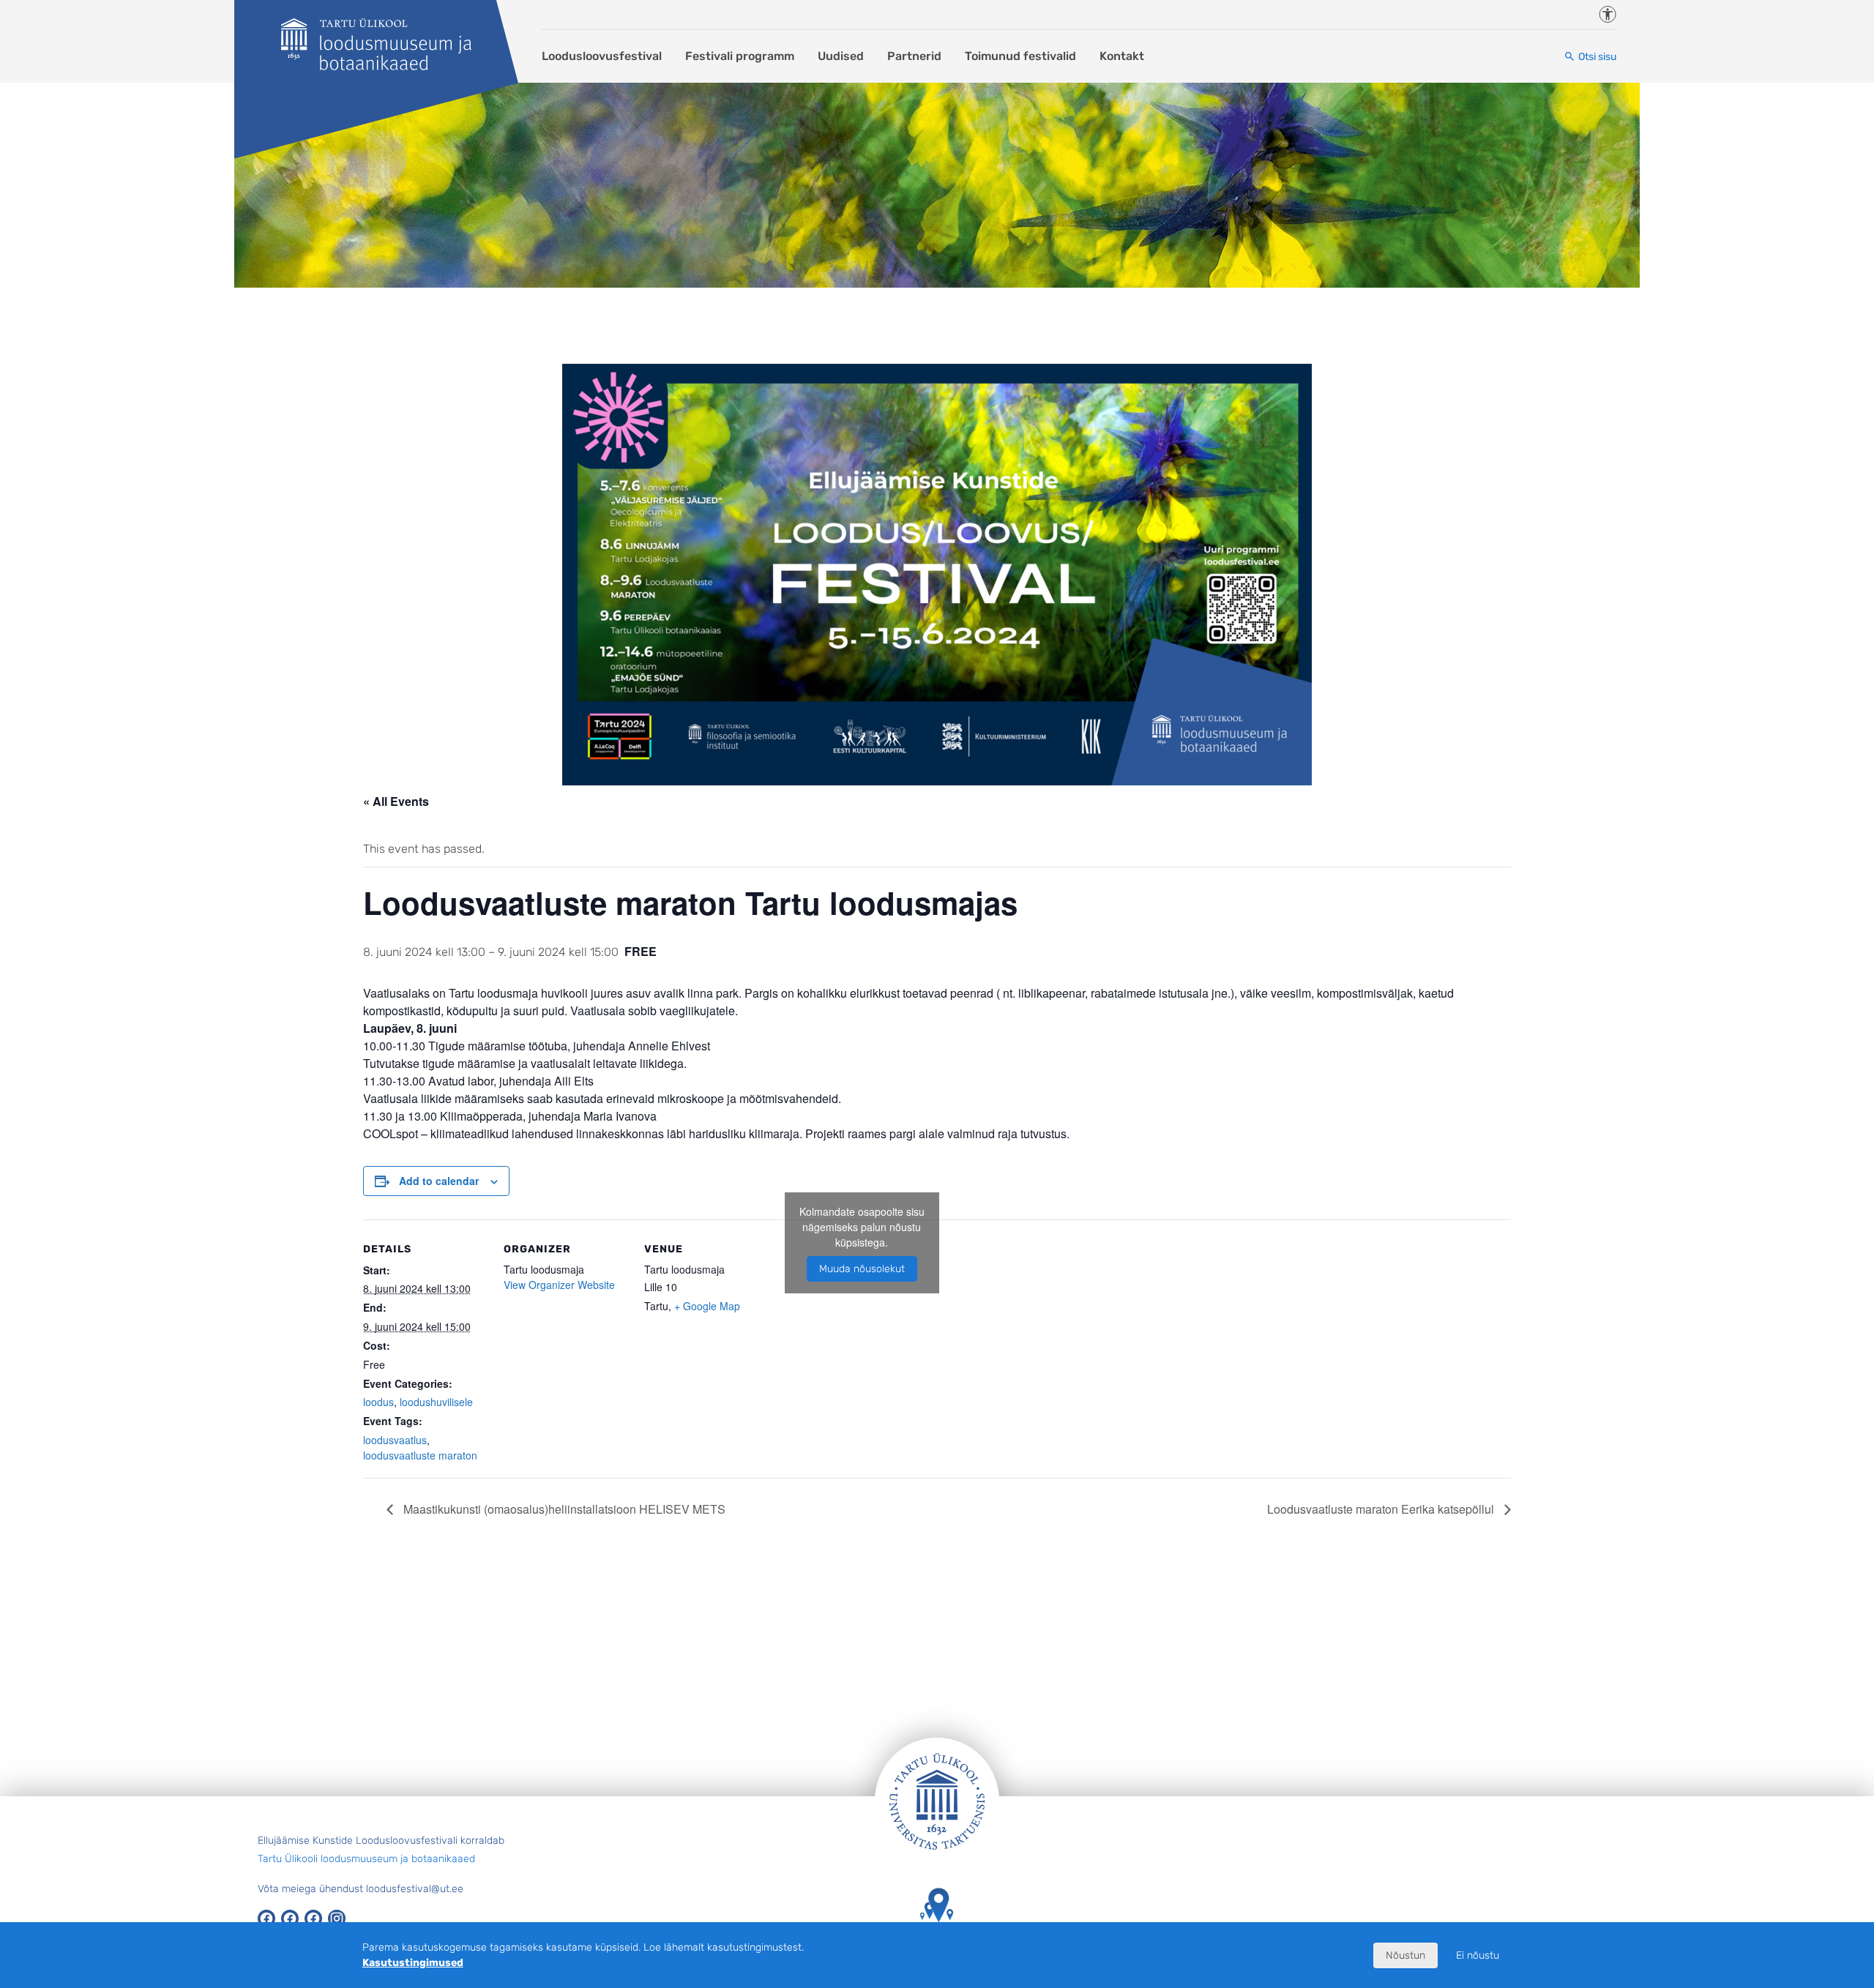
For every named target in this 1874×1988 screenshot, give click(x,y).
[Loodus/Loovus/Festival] (376, 44)
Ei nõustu (1478, 1955)
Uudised (841, 56)
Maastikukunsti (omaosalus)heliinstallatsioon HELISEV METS (563, 1509)
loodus (378, 1402)
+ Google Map (707, 1306)
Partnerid (914, 56)
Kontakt (1122, 56)
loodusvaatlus (395, 1440)
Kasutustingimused (413, 1963)
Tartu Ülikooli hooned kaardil (937, 1944)
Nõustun (1405, 1955)
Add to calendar (439, 1181)
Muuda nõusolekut (862, 1269)
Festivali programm (740, 56)
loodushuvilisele (436, 1402)
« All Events (396, 801)
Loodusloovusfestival (602, 56)
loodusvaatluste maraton (420, 1455)
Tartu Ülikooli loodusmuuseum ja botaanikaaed (366, 1859)
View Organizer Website (559, 1285)
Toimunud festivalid (1020, 56)
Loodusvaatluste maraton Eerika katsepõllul (1382, 1509)
